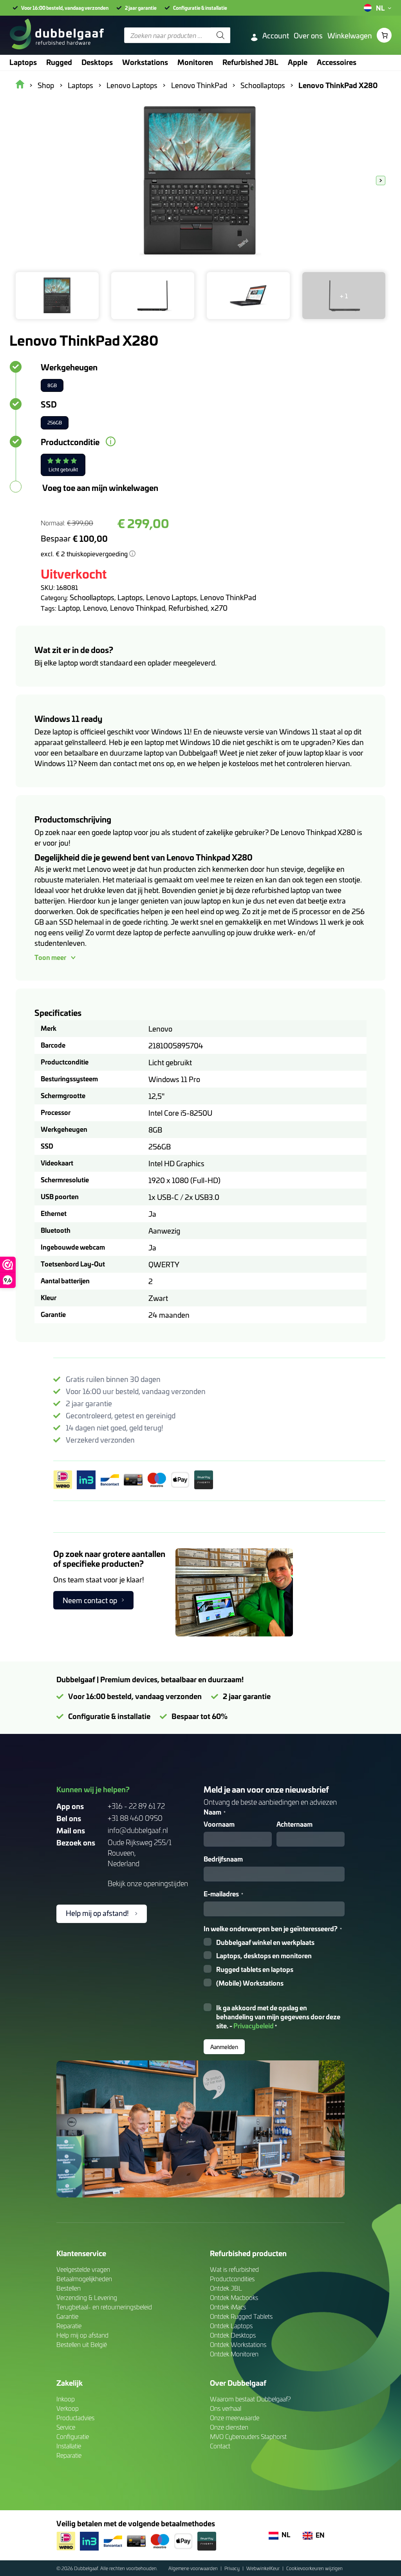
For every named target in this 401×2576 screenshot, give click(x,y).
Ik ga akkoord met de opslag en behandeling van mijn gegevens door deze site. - (278, 2017)
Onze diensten (229, 2427)
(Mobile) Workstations (250, 1983)
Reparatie (69, 2326)
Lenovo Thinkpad (138, 608)
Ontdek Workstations (238, 2344)
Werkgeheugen (69, 367)
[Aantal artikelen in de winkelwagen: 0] (384, 35)
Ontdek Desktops (233, 2335)
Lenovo (95, 608)
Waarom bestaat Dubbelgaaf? (250, 2399)
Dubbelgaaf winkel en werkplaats (265, 1942)
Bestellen (69, 2288)
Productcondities (232, 2279)
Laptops (130, 597)
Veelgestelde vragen (83, 2269)
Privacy (233, 2568)
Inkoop (66, 2399)
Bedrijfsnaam (223, 1859)
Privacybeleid (254, 2025)
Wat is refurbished (234, 2269)
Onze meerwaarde (235, 2418)
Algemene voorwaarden (194, 2568)
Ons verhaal (226, 2408)
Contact (220, 2446)
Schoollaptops (92, 597)
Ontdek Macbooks (234, 2297)
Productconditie (70, 442)
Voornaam (219, 1824)
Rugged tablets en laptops (255, 1969)
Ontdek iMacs (228, 2307)
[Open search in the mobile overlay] (177, 35)
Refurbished (188, 608)
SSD (49, 404)
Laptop (69, 608)
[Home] (57, 35)
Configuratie (73, 2436)
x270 (219, 608)
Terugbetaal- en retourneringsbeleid (104, 2307)
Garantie (67, 2316)
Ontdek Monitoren (234, 2354)
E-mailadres (223, 1894)
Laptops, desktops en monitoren (264, 1956)
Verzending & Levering (87, 2297)
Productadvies (75, 2418)
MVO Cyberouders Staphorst (248, 2436)
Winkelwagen (350, 35)
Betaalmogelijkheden (84, 2279)
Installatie (69, 2446)
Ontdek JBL (226, 2288)
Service (66, 2427)
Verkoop (68, 2408)
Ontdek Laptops (231, 2326)
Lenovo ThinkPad (228, 597)
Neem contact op (90, 1600)
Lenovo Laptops (172, 597)
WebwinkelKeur (264, 2568)
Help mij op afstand (82, 2335)
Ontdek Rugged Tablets (241, 2316)
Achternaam (294, 1824)
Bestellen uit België (82, 2344)
